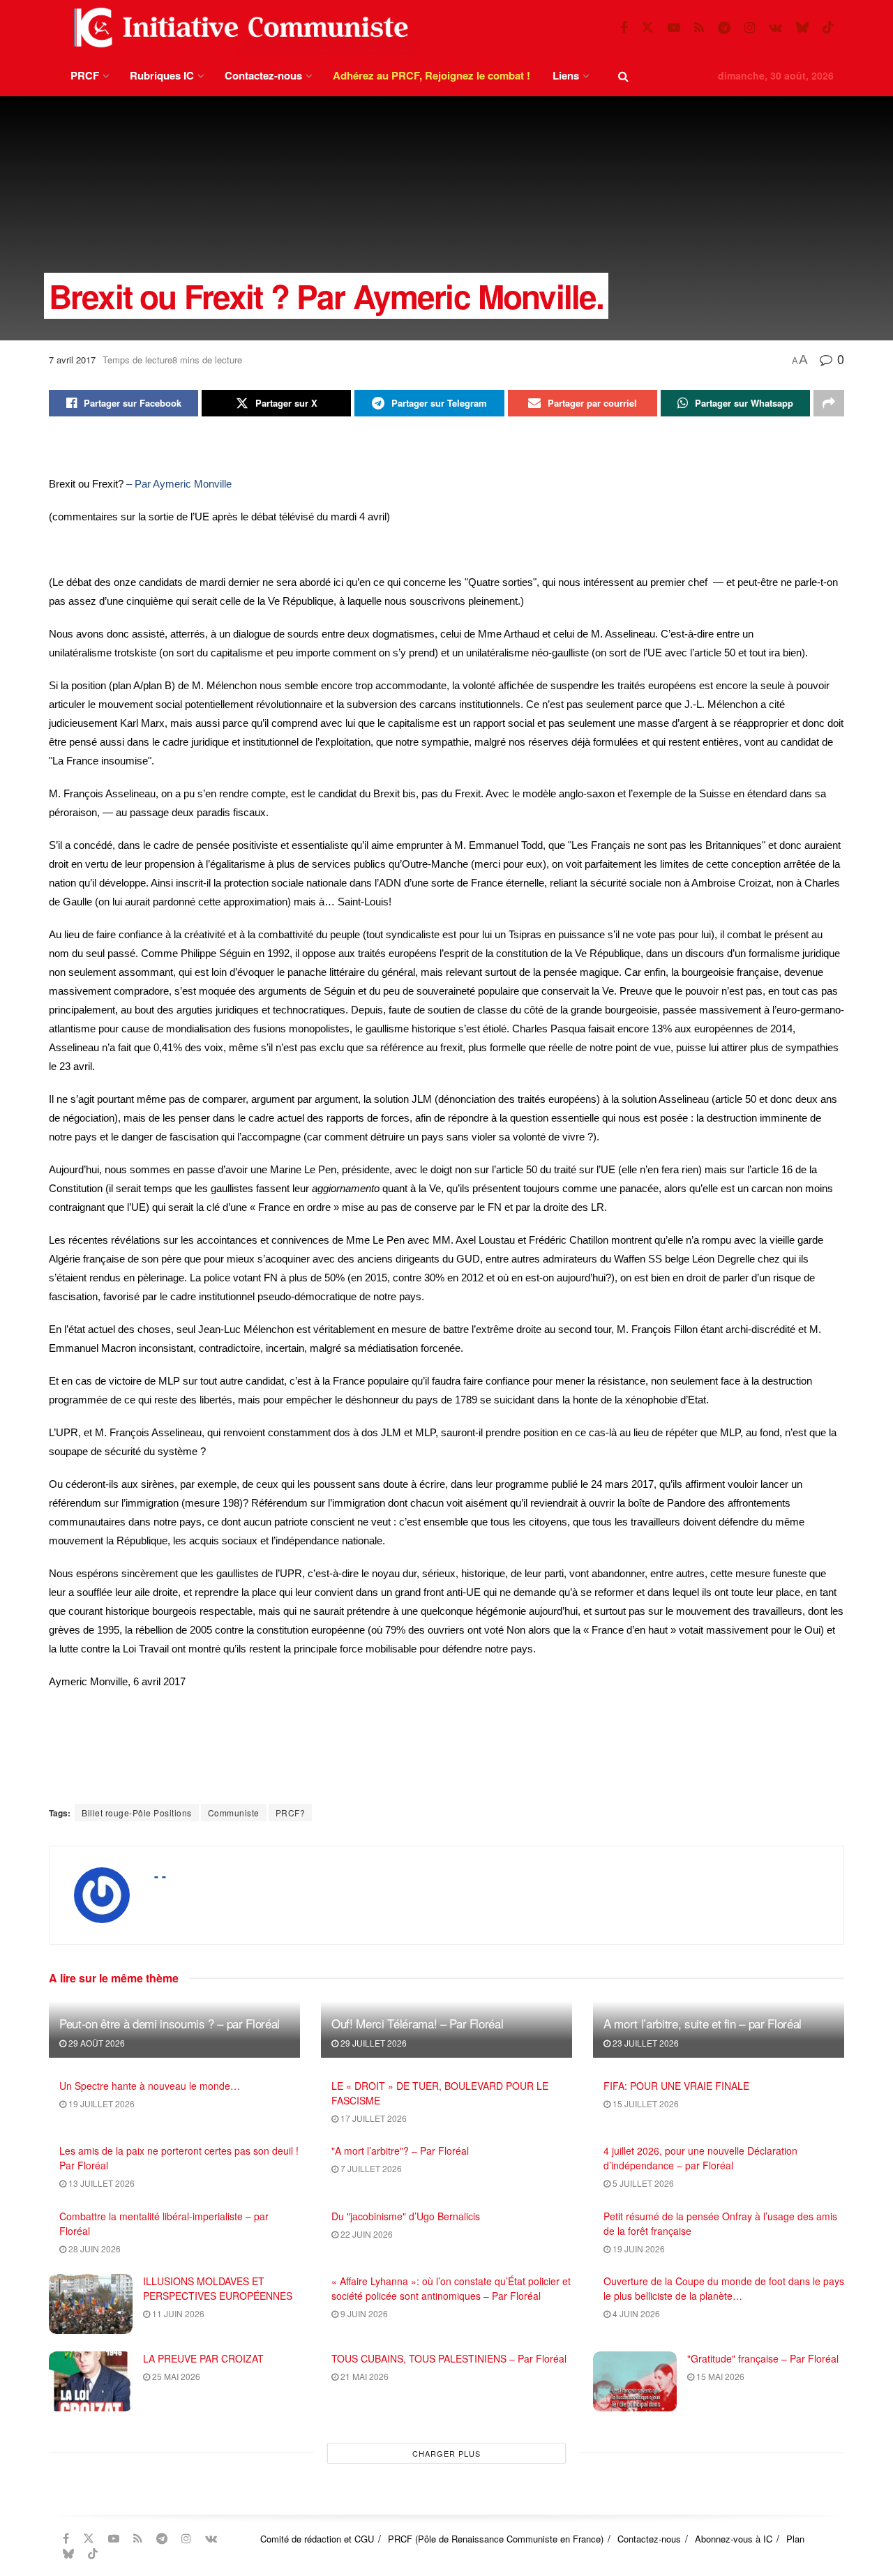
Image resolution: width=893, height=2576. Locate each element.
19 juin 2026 (638, 2249)
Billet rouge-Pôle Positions (137, 1813)
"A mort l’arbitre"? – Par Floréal (400, 2151)
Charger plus (446, 2453)
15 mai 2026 (719, 2376)
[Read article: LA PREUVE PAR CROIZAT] (91, 2381)
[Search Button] (623, 76)
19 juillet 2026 (100, 2103)
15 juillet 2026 (645, 2103)
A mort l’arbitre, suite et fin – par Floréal (703, 2023)
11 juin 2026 (177, 2313)
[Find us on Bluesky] (802, 28)
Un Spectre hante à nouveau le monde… (150, 2086)
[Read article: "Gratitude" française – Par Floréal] (635, 2381)
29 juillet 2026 (373, 2043)
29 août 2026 (96, 2043)
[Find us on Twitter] (647, 28)
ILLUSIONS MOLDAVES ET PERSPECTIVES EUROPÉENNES (218, 2288)
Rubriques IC (162, 75)
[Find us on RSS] (699, 28)
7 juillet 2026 (370, 2168)
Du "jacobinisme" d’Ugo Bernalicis (406, 2216)
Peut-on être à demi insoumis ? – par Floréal (170, 2023)
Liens (566, 75)
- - (160, 1876)
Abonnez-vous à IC (734, 2539)
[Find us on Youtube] (674, 28)
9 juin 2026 (363, 2313)
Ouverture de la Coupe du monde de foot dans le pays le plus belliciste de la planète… (724, 2288)
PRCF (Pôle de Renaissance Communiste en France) (496, 2539)
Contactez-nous (263, 75)
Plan (795, 2539)
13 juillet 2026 (100, 2183)
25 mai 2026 (175, 2376)
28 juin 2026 (93, 2249)
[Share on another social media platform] (829, 403)
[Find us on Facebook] (624, 28)
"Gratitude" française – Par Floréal (763, 2358)
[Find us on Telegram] (724, 28)
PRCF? (291, 1813)
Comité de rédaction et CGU (317, 2539)
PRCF (85, 75)
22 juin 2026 (366, 2234)
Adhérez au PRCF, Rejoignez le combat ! (432, 75)
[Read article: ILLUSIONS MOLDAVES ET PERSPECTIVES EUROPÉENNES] (91, 2304)
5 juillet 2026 (642, 2183)
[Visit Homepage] (238, 28)
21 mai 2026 (363, 2376)
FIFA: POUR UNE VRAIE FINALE (676, 2086)
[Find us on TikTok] (828, 28)
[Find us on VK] (775, 28)
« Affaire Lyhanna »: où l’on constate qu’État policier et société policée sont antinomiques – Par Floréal (451, 2288)
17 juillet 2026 (373, 2118)
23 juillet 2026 (645, 2043)
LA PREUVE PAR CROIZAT (203, 2358)
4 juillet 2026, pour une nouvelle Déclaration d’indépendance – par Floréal (700, 2158)
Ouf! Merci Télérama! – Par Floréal (417, 2023)
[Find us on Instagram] (750, 28)
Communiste (234, 1813)
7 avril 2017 (72, 360)
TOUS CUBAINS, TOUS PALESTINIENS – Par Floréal (449, 2358)
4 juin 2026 (635, 2313)
